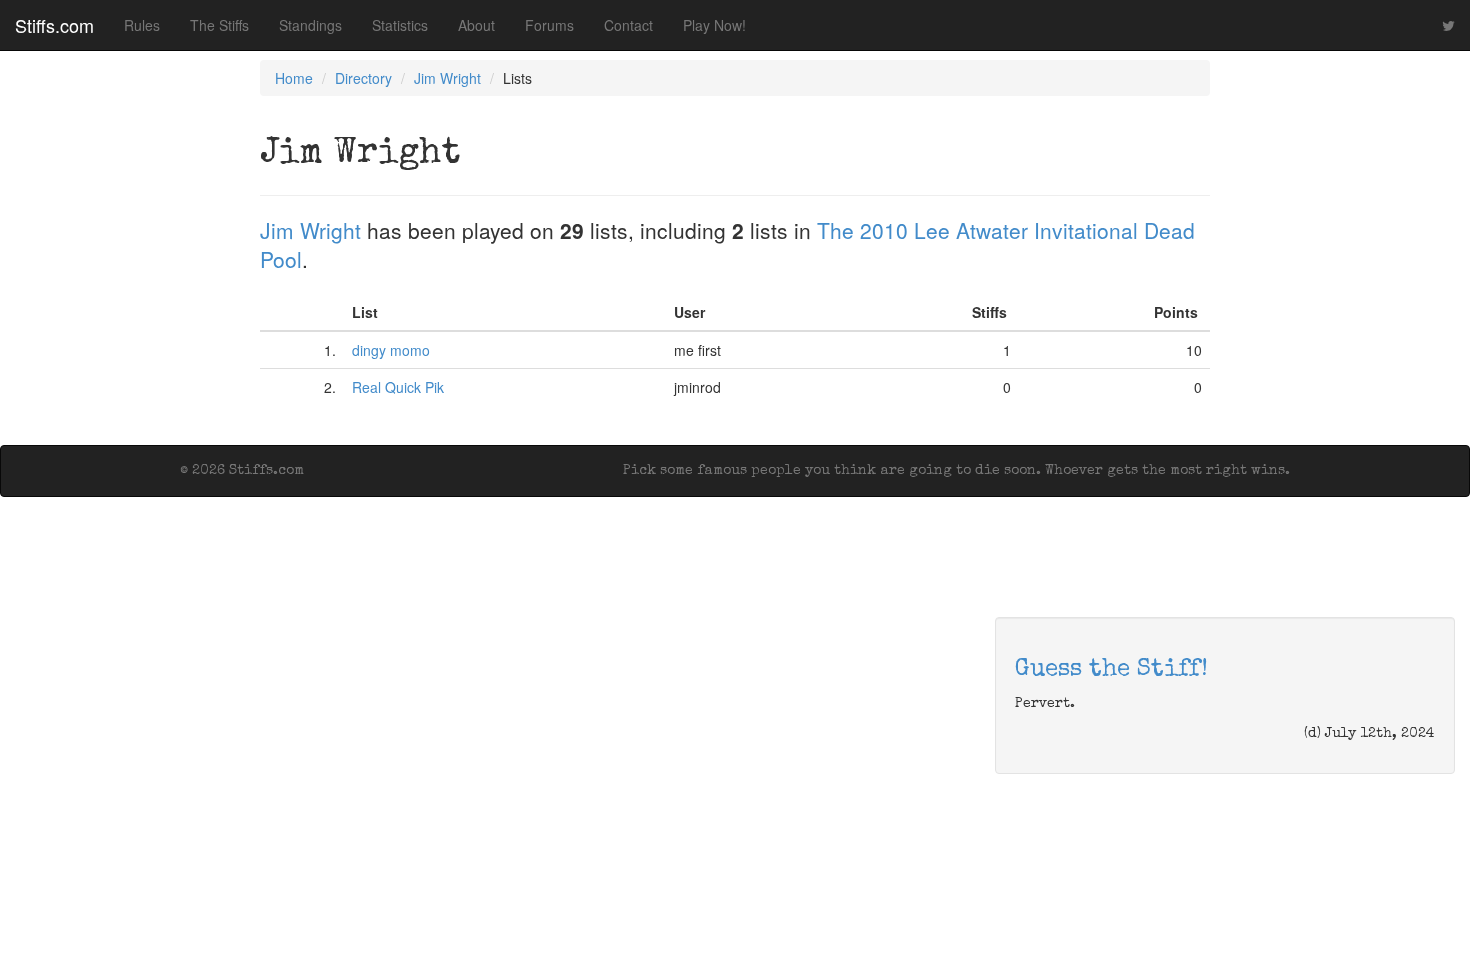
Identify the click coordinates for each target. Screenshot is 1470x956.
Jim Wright (447, 78)
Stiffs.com (54, 25)
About (476, 25)
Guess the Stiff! (1111, 670)
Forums (549, 25)
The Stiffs (219, 25)
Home (294, 78)
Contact (628, 25)
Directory (363, 78)
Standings (310, 25)
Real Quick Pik (398, 387)
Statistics (400, 25)
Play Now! (714, 25)
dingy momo (391, 350)
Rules (142, 25)
